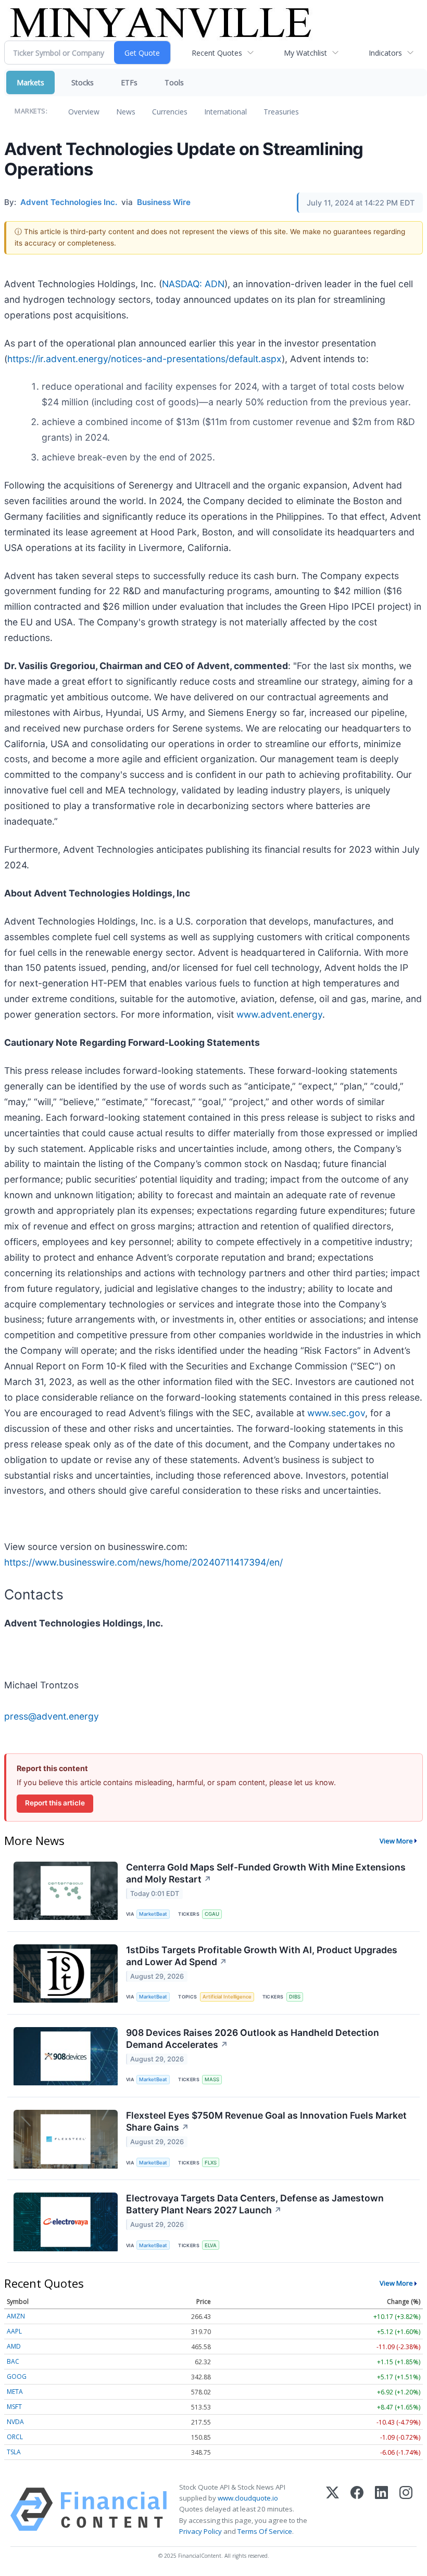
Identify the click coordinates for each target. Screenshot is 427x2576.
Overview (84, 112)
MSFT (14, 2407)
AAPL (14, 2331)
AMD (14, 2346)
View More (396, 1841)
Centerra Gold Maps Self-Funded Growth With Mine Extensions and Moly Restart (266, 1873)
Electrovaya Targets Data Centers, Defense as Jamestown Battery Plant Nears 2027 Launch (255, 2204)
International (225, 112)
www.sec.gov (336, 1413)
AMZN (16, 2316)
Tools (174, 82)
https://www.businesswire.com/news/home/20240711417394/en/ (143, 1562)
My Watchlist (305, 53)
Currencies (170, 112)
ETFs (129, 82)
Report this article (55, 1803)
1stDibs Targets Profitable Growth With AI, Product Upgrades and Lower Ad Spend (262, 1956)
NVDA (15, 2422)
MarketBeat (153, 1914)
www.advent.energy (279, 1014)
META (15, 2392)
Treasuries (281, 112)
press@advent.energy (52, 1716)
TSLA (14, 2452)
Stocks (83, 82)
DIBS (295, 1997)
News (126, 112)
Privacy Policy (200, 2531)
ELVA (211, 2245)
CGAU (212, 1914)
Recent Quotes (217, 53)
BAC (13, 2361)
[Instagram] (406, 2509)
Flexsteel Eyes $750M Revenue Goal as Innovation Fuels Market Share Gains (266, 2121)
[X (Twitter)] (332, 2509)
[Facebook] (357, 2509)
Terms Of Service (265, 2531)
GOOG (17, 2376)
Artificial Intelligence (227, 1997)
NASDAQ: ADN (193, 284)
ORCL (15, 2437)
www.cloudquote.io (248, 2498)
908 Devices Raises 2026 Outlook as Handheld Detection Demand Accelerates (253, 2039)
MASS (212, 2079)
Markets (30, 82)
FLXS (211, 2163)
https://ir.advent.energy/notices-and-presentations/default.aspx (145, 359)
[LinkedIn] (381, 2509)
